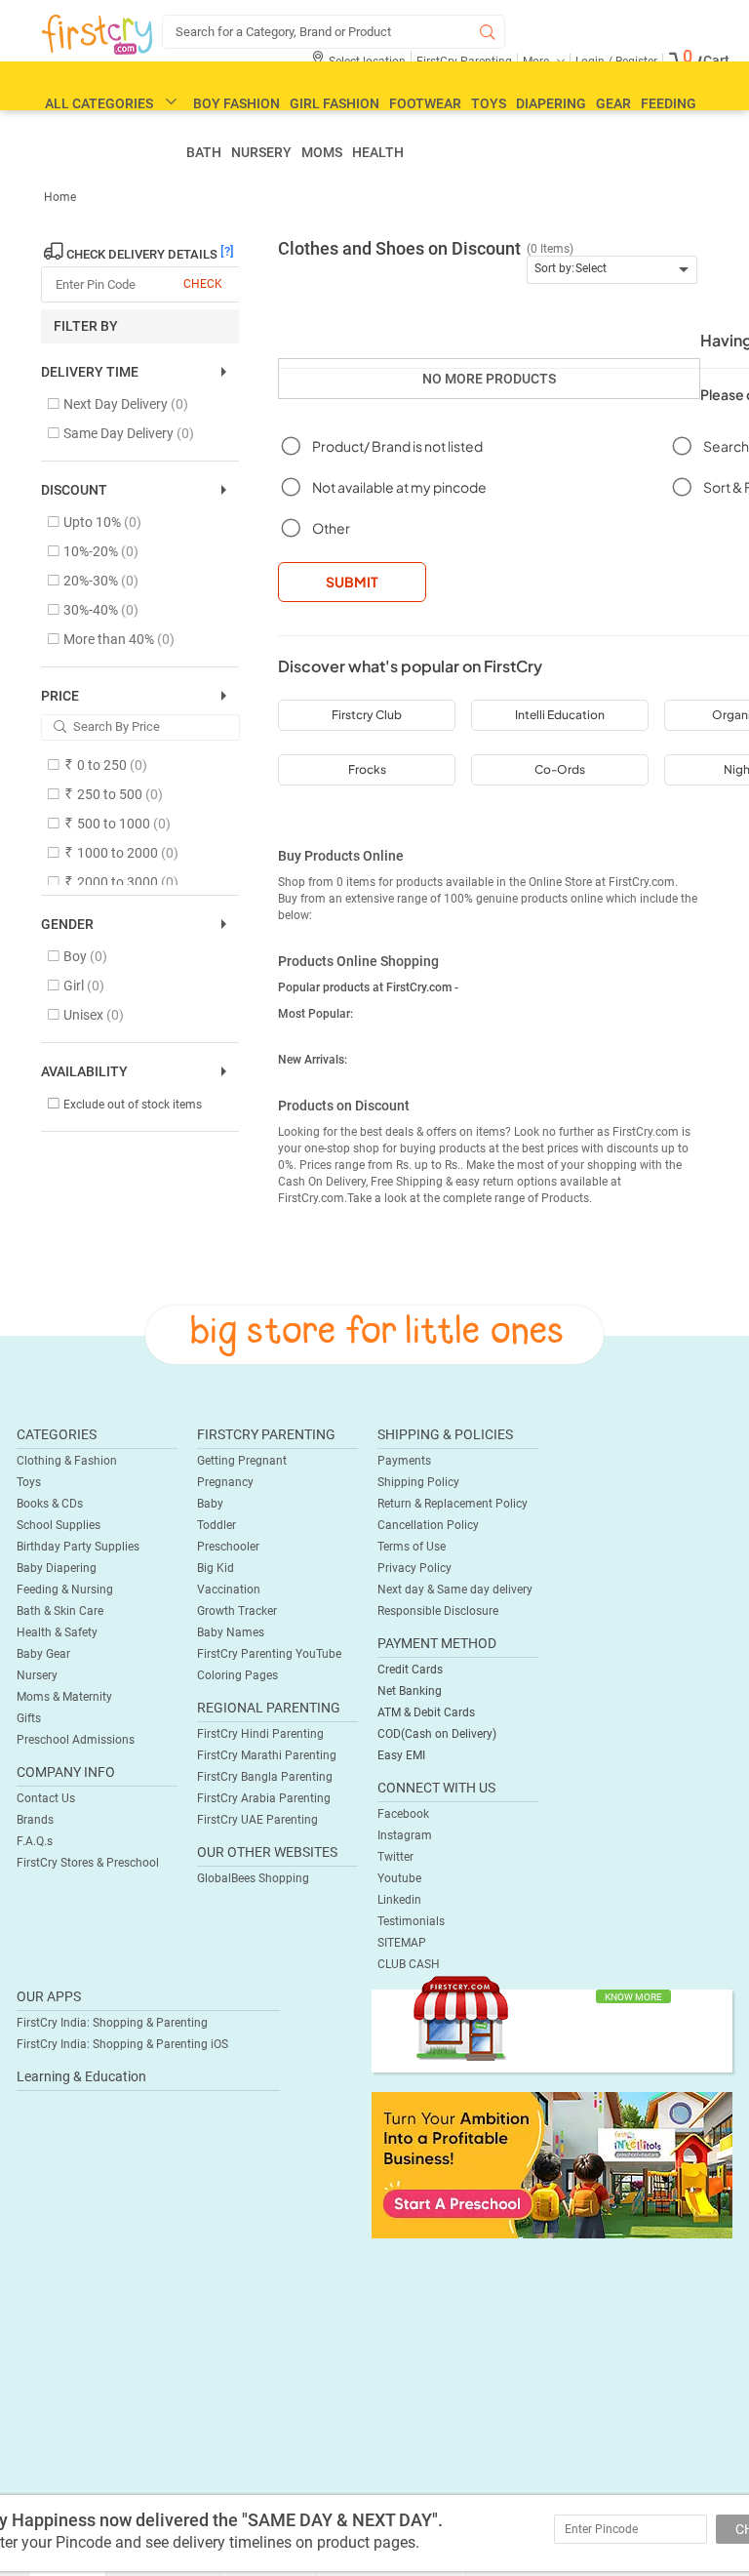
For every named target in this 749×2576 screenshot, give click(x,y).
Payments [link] (404, 1461)
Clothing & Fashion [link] (67, 1461)
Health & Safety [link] (57, 1632)
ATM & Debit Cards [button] (426, 1712)
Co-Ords (560, 769)
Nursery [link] (37, 1675)
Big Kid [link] (216, 1568)
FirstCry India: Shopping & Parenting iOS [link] (122, 2044)
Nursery (261, 152)
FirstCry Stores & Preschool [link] (88, 1863)
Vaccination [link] (229, 1590)
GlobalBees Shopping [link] (253, 1878)
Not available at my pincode (399, 487)
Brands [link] (35, 1820)
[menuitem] (97, 35)
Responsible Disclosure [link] (438, 1611)
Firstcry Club (367, 715)
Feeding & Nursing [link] (65, 1590)
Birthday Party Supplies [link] (78, 1547)
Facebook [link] (403, 1814)
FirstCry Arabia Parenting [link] (264, 1798)
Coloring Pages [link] (237, 1675)
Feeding (669, 103)
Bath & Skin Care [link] (60, 1611)
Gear (613, 103)
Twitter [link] (395, 1857)
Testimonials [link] (411, 1921)
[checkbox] (130, 405)
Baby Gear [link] (43, 1654)
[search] (334, 32)
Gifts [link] (29, 1718)
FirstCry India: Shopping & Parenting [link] (112, 2023)
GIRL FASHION (335, 103)
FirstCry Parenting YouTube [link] (269, 1654)
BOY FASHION (237, 103)
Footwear (425, 103)
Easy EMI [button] (401, 1755)
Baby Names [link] (231, 1632)
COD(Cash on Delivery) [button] (437, 1734)
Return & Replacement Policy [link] (453, 1504)
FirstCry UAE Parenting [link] (257, 1820)
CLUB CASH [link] (409, 1964)
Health (378, 152)
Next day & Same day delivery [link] (455, 1590)
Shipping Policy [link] (418, 1482)
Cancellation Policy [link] (428, 1525)
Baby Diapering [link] (57, 1568)
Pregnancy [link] (225, 1482)
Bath (204, 152)
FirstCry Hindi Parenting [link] (260, 1734)
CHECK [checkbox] (203, 284)
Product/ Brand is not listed (397, 446)
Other (331, 528)
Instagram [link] (405, 1835)
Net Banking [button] (410, 1691)
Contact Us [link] (46, 1798)
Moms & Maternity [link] (64, 1697)
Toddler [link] (217, 1525)
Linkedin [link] (399, 1900)
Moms (322, 152)
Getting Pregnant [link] (242, 1461)
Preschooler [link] (228, 1547)
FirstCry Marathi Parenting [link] (267, 1755)
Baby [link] (210, 1504)
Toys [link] (29, 1482)
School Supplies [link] (59, 1525)
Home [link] (60, 197)
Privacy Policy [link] (414, 1568)
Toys (489, 103)
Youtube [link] (399, 1878)
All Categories (99, 103)
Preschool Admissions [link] (76, 1740)
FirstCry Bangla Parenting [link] (265, 1777)
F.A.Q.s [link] (35, 1841)
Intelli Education (560, 715)
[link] (552, 2164)
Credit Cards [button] (410, 1670)
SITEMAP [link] (402, 1943)
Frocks (367, 769)
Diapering (551, 103)
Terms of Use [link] (412, 1547)
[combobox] (612, 270)
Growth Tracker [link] (237, 1611)
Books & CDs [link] (50, 1504)
